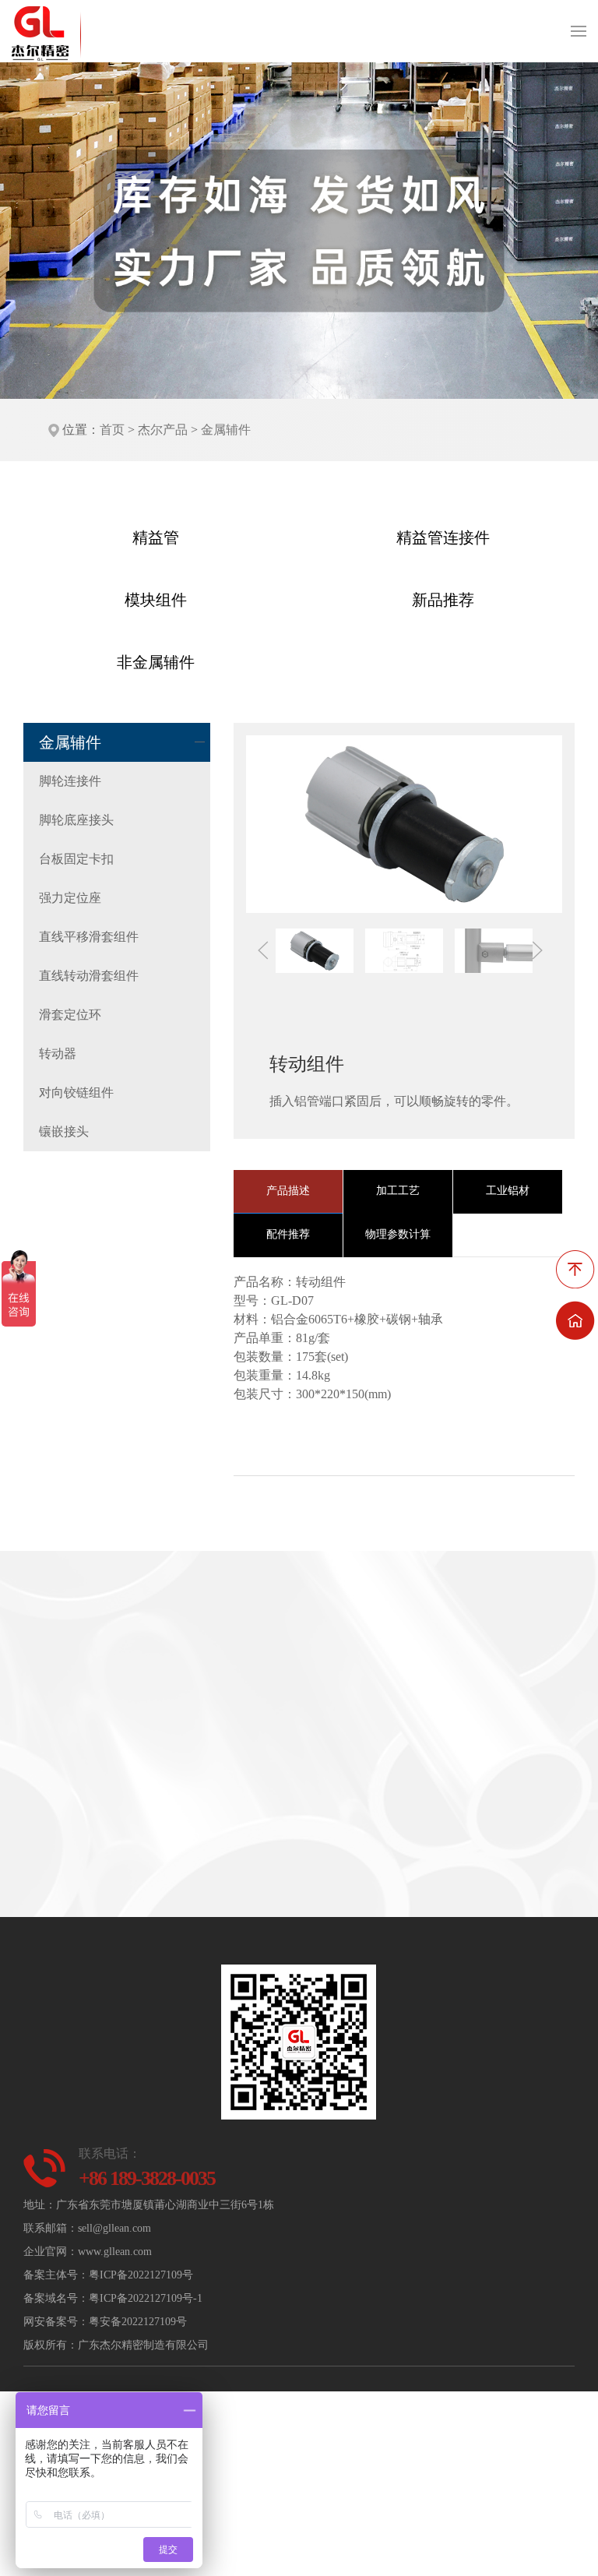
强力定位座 (70, 898)
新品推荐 (443, 600)
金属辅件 (226, 430)
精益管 (156, 537)
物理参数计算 (398, 1234)
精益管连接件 (443, 537)
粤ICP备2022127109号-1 (146, 2298)
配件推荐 (288, 1234)
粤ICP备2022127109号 (141, 2275)
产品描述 (288, 1191)
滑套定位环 (70, 1015)
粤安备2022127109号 (138, 2322)
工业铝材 (508, 1191)
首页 (112, 430)
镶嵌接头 (64, 1131)
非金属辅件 (156, 662)
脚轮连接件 (70, 781)
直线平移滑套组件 (89, 937)
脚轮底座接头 (76, 820)
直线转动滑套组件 (89, 976)
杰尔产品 (163, 430)
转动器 (58, 1054)
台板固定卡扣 (76, 859)
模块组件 (156, 600)
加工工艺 (398, 1191)
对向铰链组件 (76, 1092)
